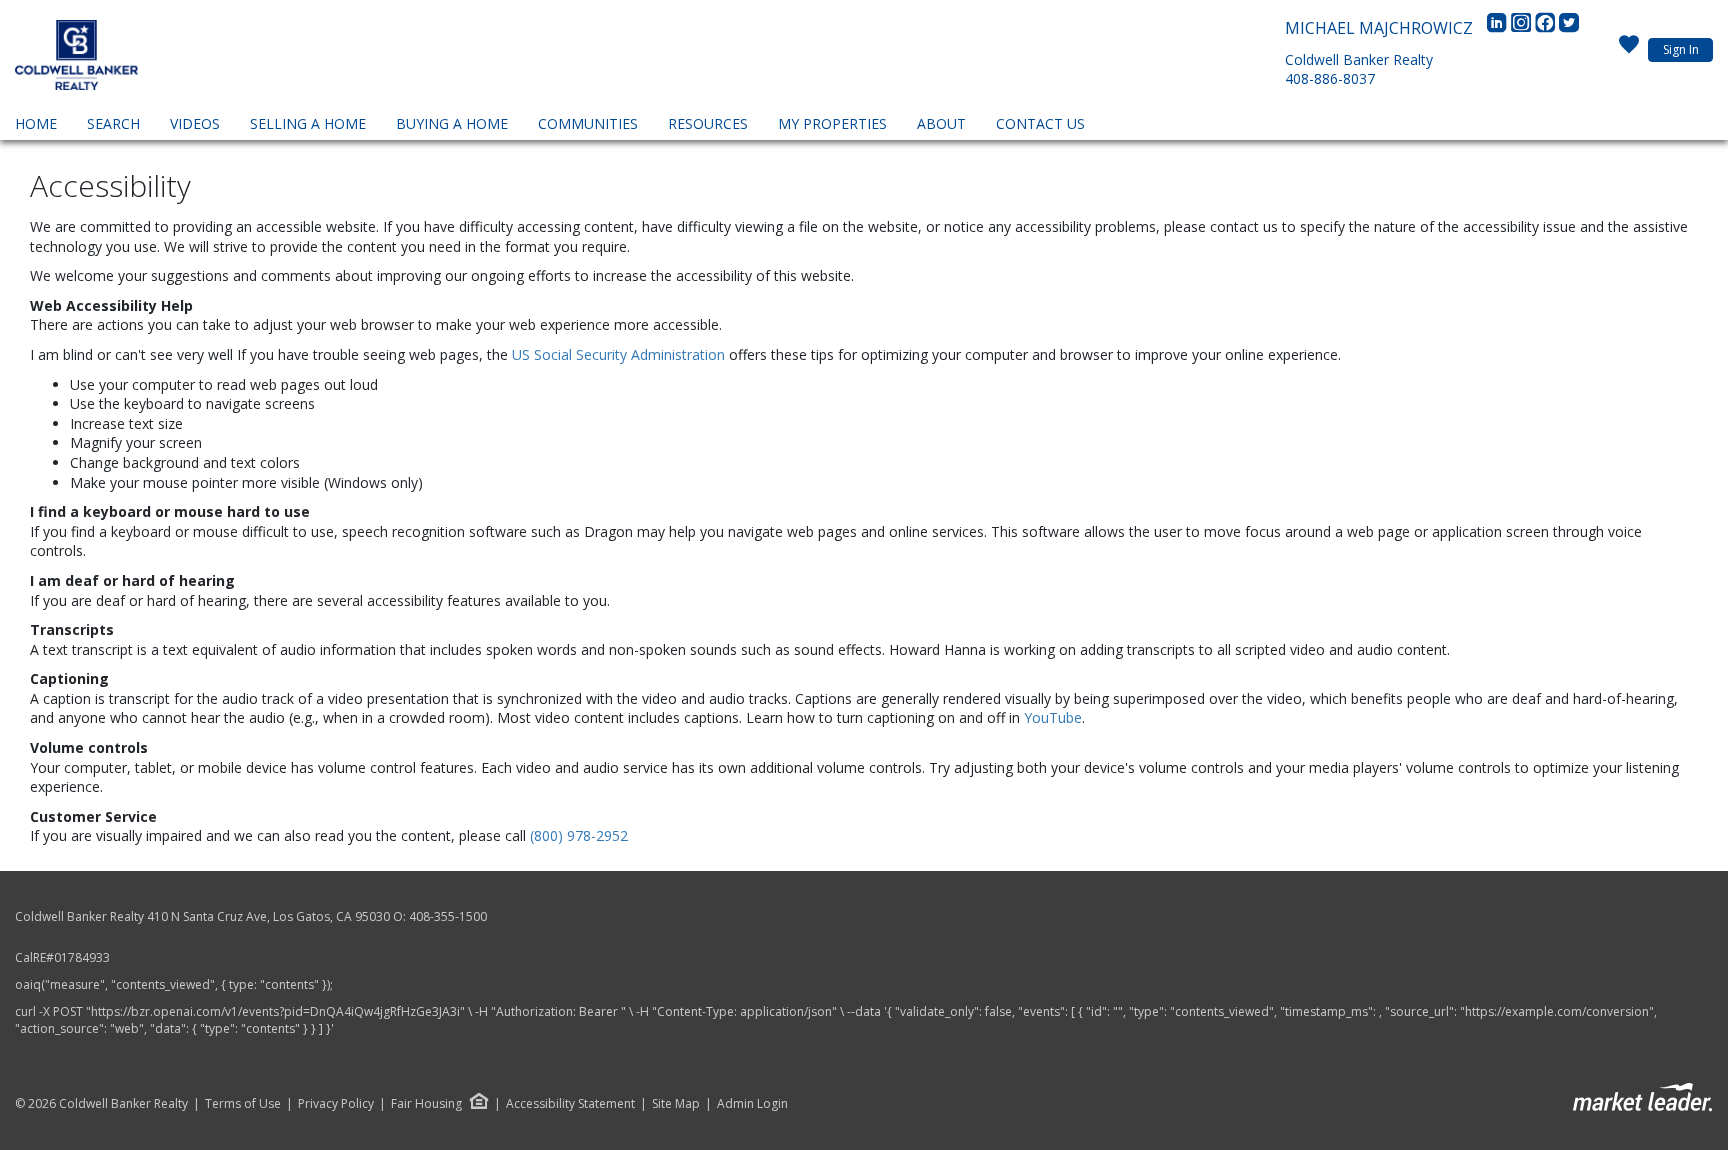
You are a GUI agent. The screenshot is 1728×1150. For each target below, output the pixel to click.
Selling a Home (308, 123)
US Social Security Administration (620, 354)
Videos (195, 123)
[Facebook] (1547, 28)
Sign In (1681, 49)
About (941, 123)
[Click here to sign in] (1629, 50)
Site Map (676, 1104)
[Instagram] (1523, 28)
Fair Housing (426, 1103)
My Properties (832, 123)
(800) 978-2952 (579, 835)
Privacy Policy (336, 1104)
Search (113, 123)
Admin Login (752, 1104)
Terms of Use (243, 1104)
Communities (588, 123)
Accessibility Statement (570, 1104)
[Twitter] (1569, 28)
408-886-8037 (1330, 78)
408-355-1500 (448, 916)
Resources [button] (708, 123)
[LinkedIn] (1499, 28)
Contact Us (1040, 123)
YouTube (1053, 717)
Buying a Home (452, 123)
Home (36, 123)
